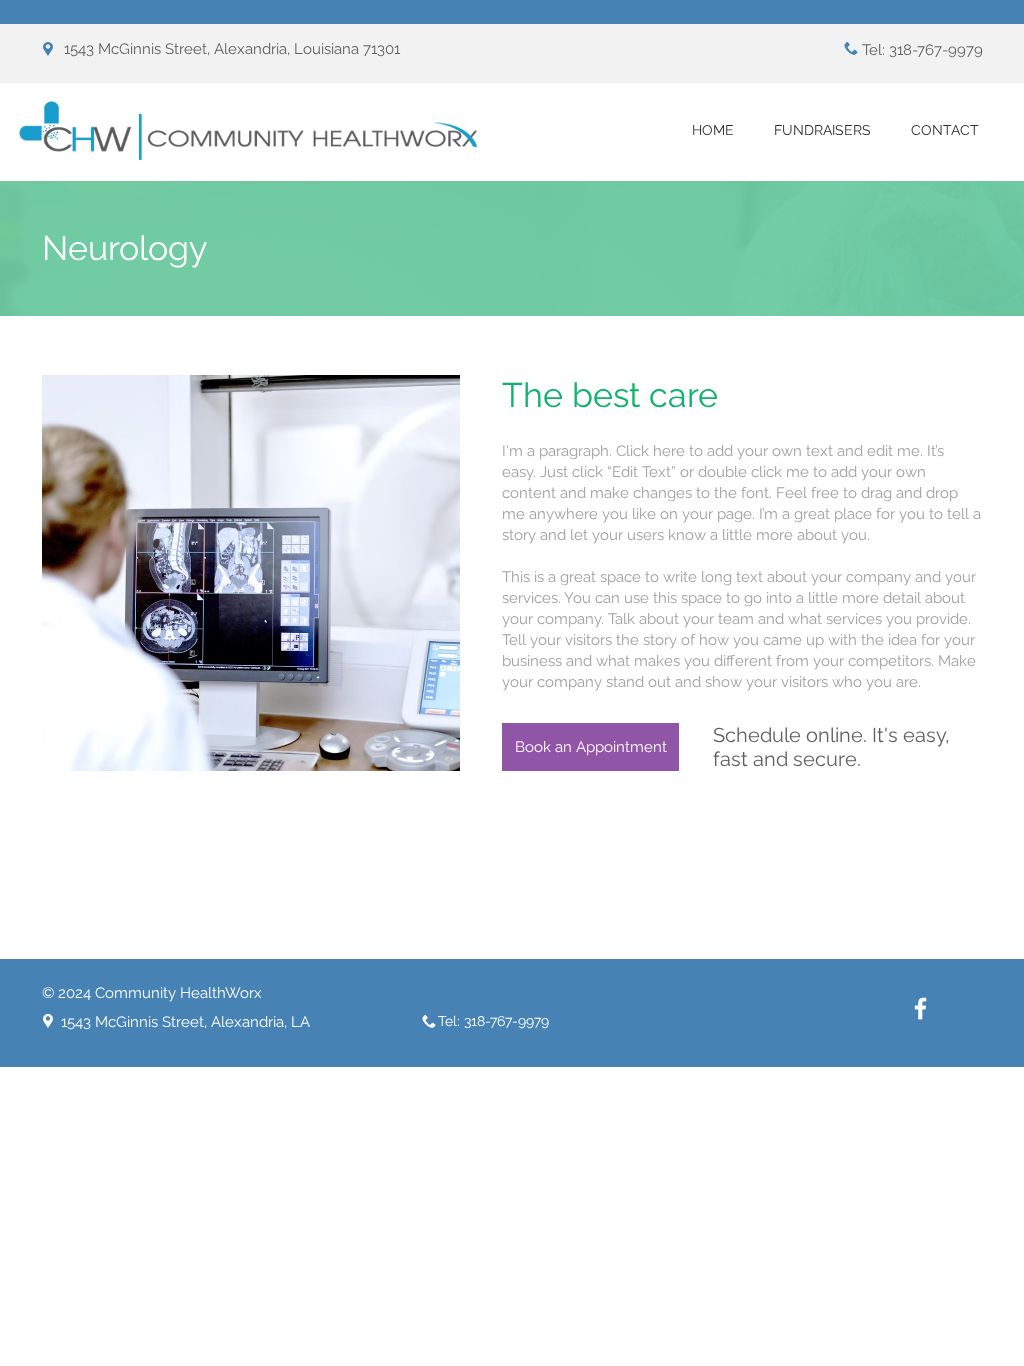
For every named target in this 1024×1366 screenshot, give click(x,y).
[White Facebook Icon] (920, 1008)
